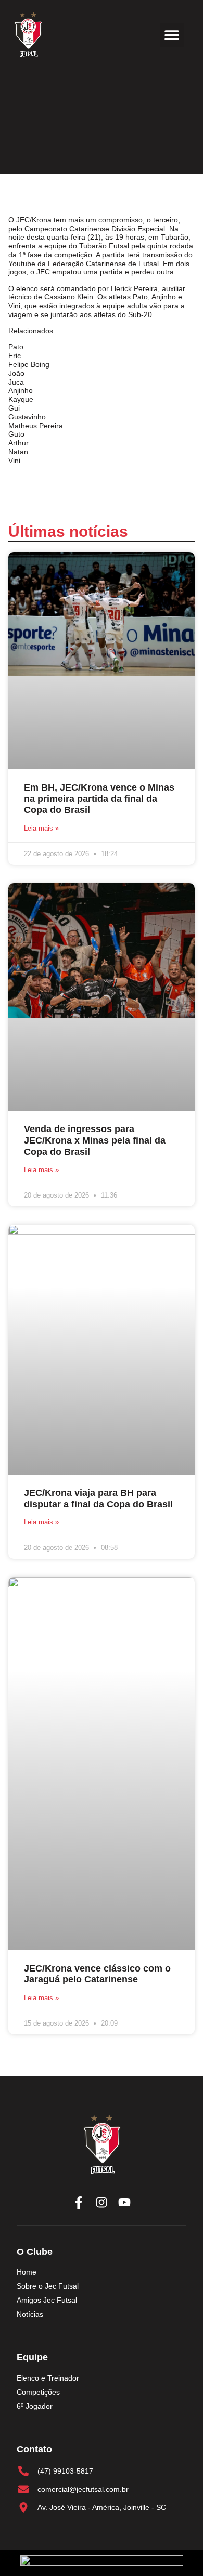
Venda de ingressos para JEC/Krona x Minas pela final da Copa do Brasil (95, 1140)
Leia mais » (41, 828)
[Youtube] (124, 2202)
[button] (172, 35)
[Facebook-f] (79, 2202)
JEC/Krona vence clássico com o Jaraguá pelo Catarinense (97, 1974)
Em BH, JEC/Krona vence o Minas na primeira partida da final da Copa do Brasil (99, 799)
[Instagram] (102, 2202)
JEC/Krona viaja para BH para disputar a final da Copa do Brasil (98, 1499)
